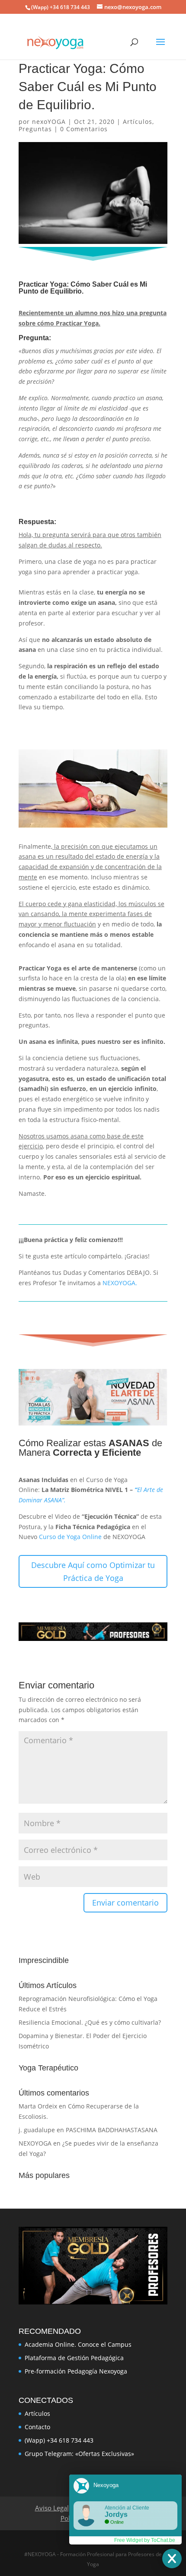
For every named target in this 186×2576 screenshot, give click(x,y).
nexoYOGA (49, 122)
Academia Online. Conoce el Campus (78, 2344)
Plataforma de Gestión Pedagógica (74, 2358)
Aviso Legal (52, 2508)
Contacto (37, 2427)
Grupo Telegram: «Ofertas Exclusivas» (79, 2454)
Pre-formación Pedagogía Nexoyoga (76, 2371)
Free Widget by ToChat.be (145, 2540)
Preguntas (35, 129)
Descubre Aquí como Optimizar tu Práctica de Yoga (93, 1572)
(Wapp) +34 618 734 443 (59, 2440)
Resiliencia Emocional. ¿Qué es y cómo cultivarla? (90, 2022)
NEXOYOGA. (120, 1283)
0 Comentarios (84, 129)
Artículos (138, 122)
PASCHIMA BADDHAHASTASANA (112, 2130)
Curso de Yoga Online (70, 1537)
